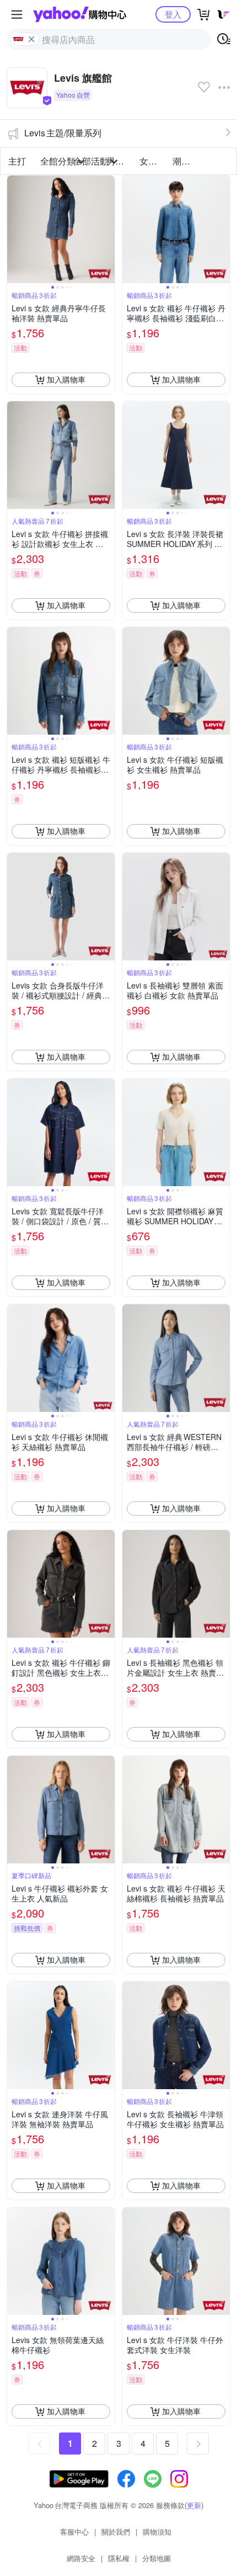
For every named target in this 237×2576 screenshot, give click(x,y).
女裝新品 (153, 161)
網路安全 (81, 2558)
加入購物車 (66, 379)
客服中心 (74, 2532)
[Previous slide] (14, 229)
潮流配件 (186, 161)
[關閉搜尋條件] (31, 39)
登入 (173, 14)
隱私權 (119, 2558)
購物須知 (157, 2532)
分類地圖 (157, 2558)
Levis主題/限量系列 (63, 133)
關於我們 (116, 2532)
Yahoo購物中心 (80, 14)
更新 (194, 2505)
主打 (17, 161)
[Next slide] (107, 229)
